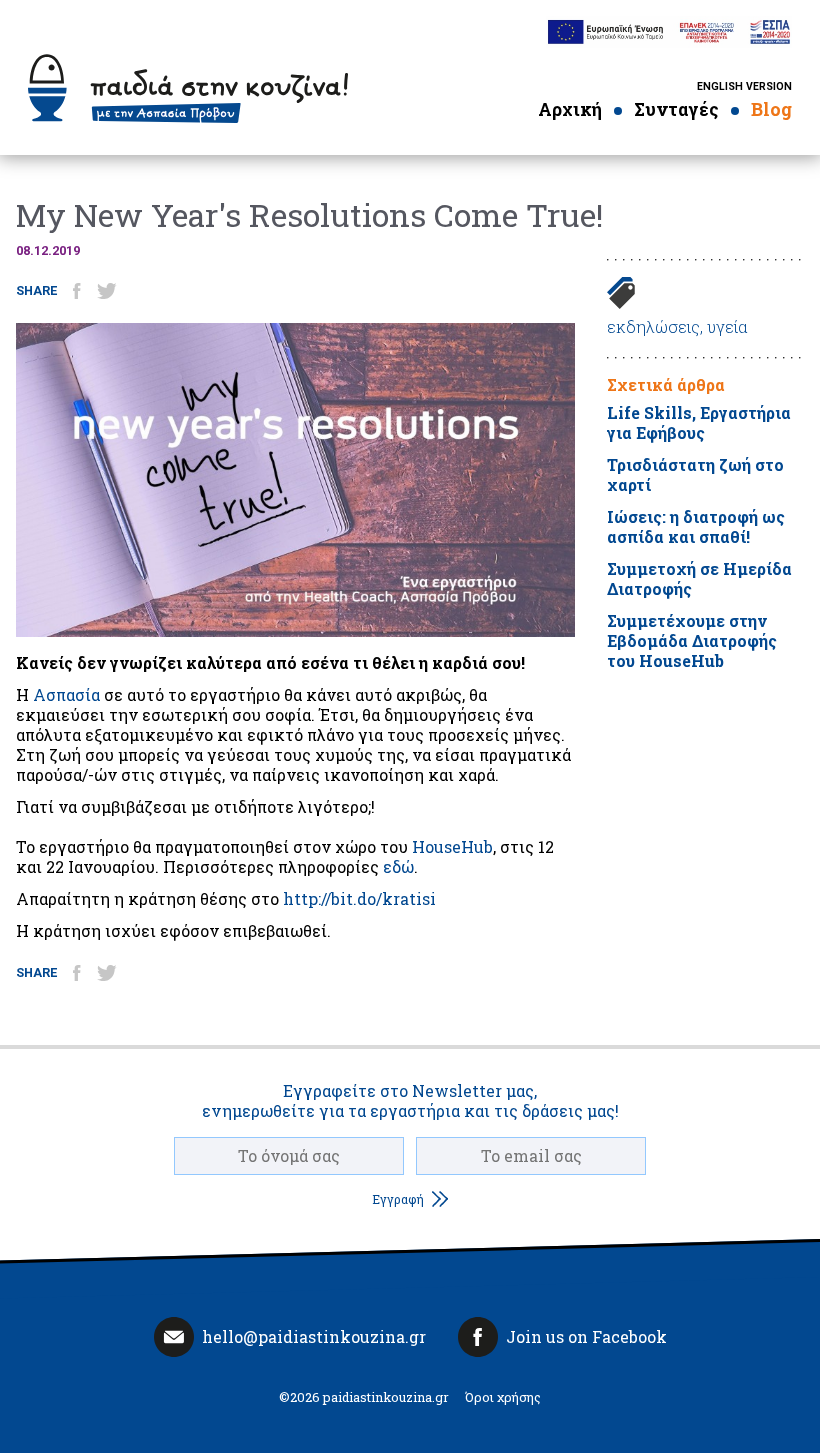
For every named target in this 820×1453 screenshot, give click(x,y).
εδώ (398, 866)
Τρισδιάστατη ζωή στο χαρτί (695, 474)
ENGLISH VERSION (744, 86)
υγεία (727, 326)
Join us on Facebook (586, 1336)
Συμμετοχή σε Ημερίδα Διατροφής (699, 578)
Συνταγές (676, 110)
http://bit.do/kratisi (359, 898)
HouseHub (452, 846)
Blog (771, 110)
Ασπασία (66, 694)
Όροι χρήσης (503, 1397)
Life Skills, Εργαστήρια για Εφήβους (699, 422)
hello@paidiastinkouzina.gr (314, 1336)
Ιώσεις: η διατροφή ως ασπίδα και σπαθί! (696, 526)
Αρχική (570, 110)
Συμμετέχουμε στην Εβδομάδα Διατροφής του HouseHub (692, 640)
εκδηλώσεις (653, 326)
